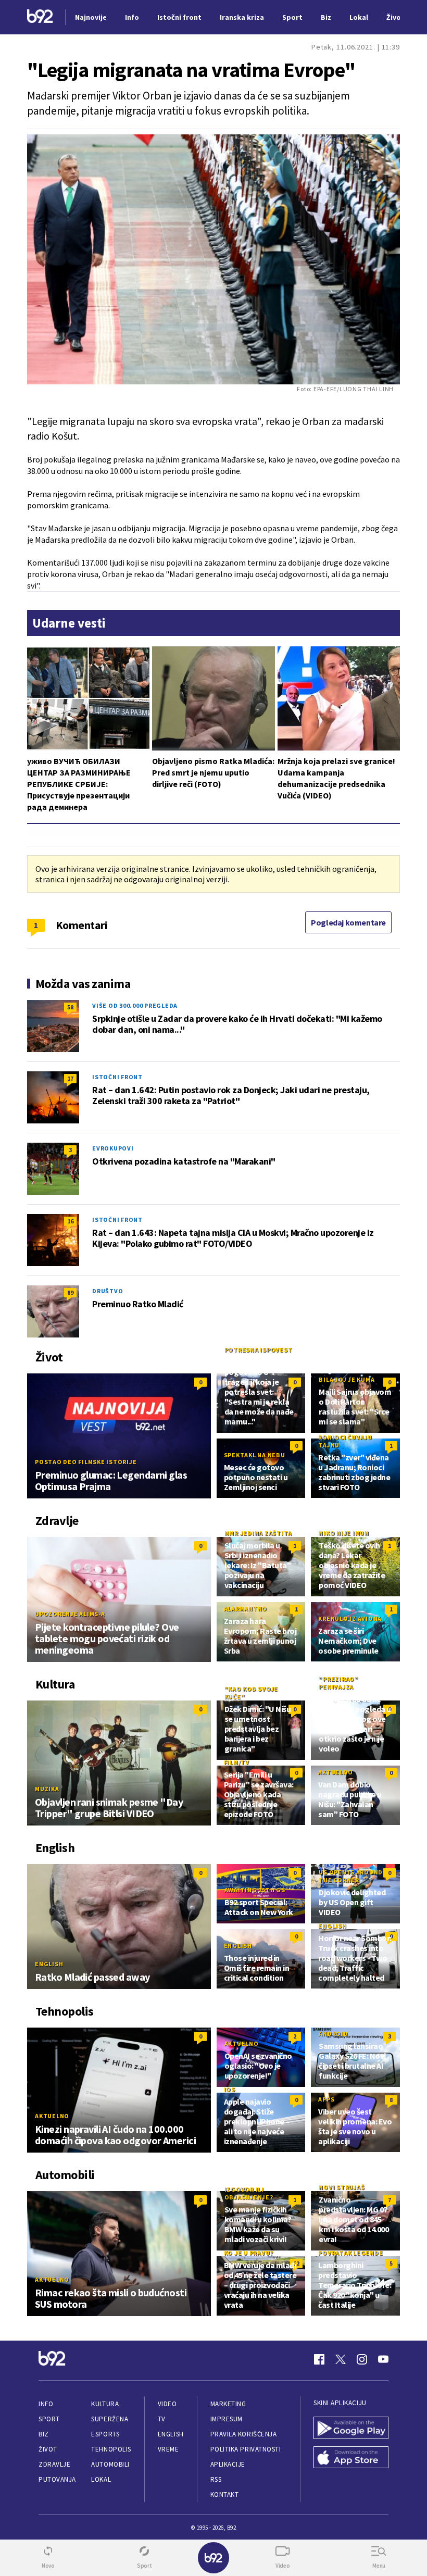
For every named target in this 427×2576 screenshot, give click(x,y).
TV (162, 2419)
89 (70, 1292)
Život (48, 2449)
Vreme (168, 2449)
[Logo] (40, 17)
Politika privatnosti (246, 2449)
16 (70, 1221)
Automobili (110, 2464)
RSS (216, 2479)
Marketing (228, 2404)
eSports (105, 2434)
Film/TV (237, 1762)
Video (167, 2404)
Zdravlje (54, 2464)
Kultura (105, 2404)
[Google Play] (351, 2429)
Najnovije (91, 17)
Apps (326, 2099)
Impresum (227, 2419)
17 (70, 1078)
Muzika (47, 1789)
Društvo (108, 1291)
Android (333, 2034)
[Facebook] (319, 2359)
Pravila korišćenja (244, 2434)
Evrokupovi (113, 1148)
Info (46, 2404)
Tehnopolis (111, 2449)
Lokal (101, 2479)
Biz (44, 2434)
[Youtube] (383, 2359)
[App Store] (351, 2459)
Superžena (110, 2419)
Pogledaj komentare (348, 922)
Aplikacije (228, 2464)
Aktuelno (335, 1772)
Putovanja (57, 2479)
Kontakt (225, 2494)
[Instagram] (362, 2359)
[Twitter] (341, 2359)
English (49, 1964)
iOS (230, 2089)
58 (70, 1007)
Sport (49, 2419)
